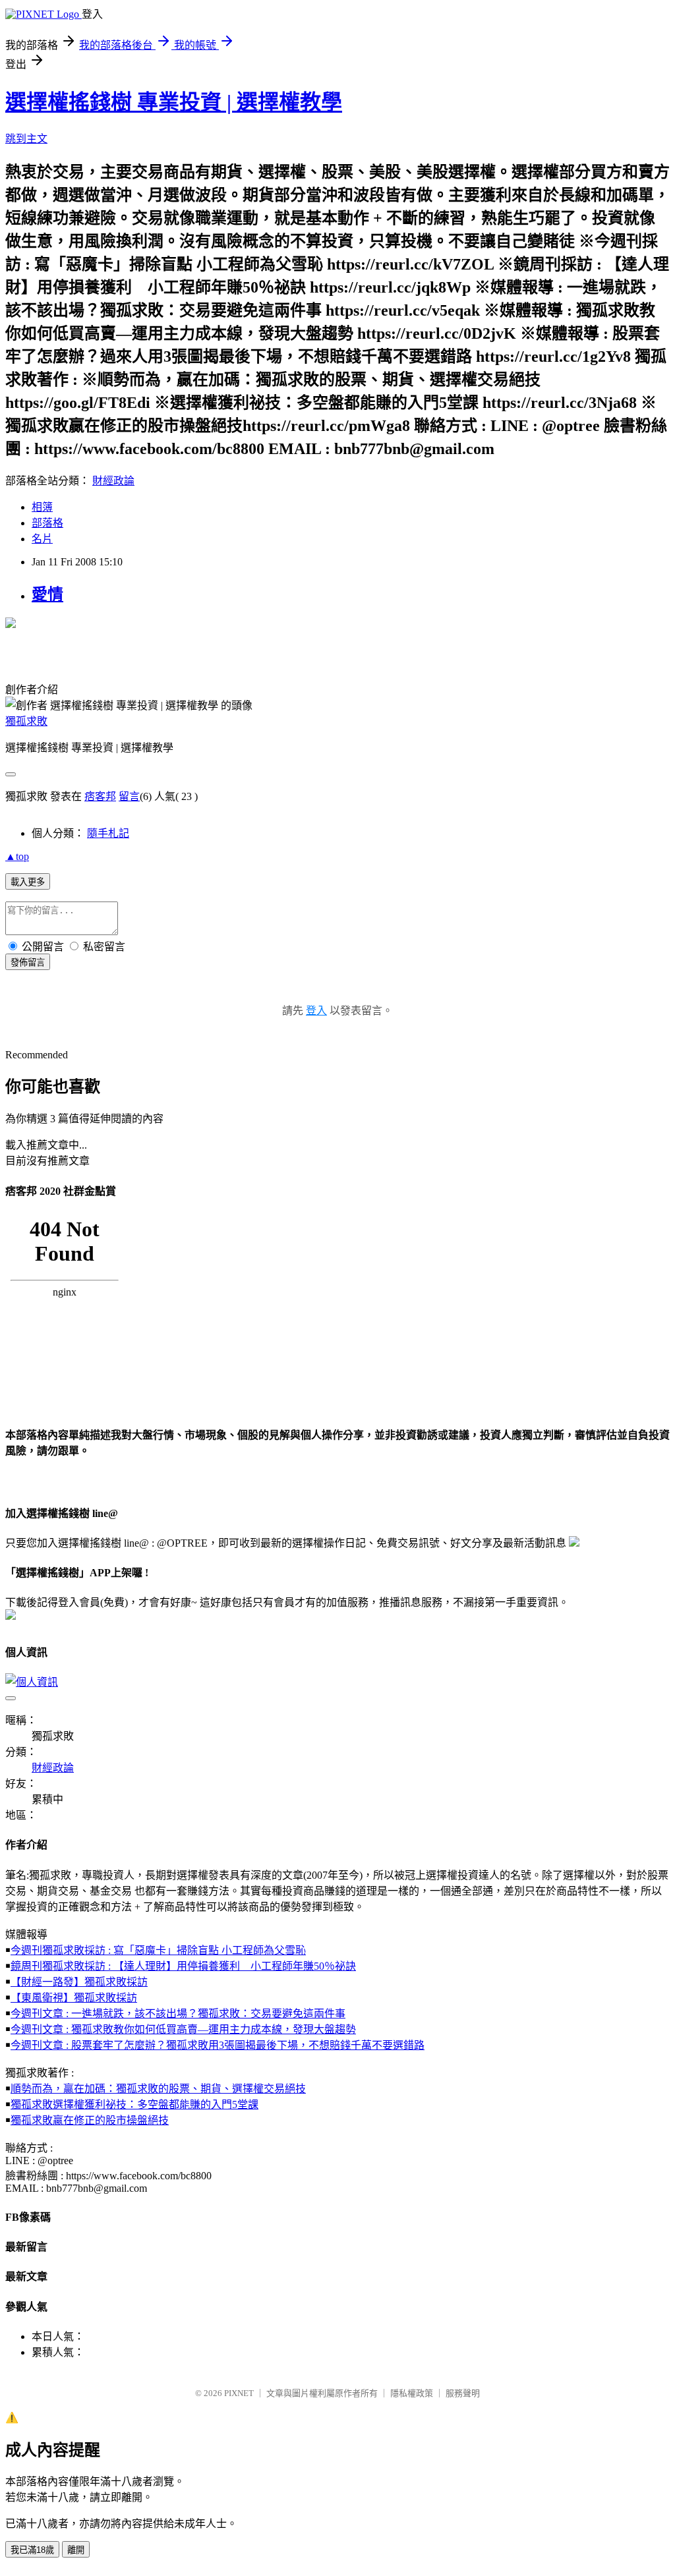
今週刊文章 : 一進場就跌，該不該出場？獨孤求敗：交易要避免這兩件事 (178, 2014)
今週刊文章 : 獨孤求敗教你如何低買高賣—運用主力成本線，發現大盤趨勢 (183, 2029)
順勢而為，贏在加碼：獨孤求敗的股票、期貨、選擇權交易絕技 (158, 2089)
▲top (17, 856)
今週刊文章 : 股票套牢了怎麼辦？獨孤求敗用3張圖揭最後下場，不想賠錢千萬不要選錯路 (218, 2045)
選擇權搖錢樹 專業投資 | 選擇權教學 (174, 102)
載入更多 (28, 882)
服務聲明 (463, 2393)
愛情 (47, 594)
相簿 (42, 507)
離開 (76, 2550)
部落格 (47, 523)
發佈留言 (28, 962)
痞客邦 (100, 796)
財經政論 (113, 481)
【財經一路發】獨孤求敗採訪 (79, 1982)
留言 (129, 796)
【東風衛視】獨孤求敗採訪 (74, 1998)
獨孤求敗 (26, 721)
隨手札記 (108, 833)
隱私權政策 (412, 2393)
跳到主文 (26, 139)
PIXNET (239, 2393)
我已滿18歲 (32, 2550)
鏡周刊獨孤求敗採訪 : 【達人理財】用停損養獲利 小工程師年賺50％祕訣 (183, 1966)
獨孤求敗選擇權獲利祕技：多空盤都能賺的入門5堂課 (134, 2104)
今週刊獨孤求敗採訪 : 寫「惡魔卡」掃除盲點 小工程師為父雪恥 (158, 1950)
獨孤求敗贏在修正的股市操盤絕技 (90, 2120)
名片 (42, 539)
